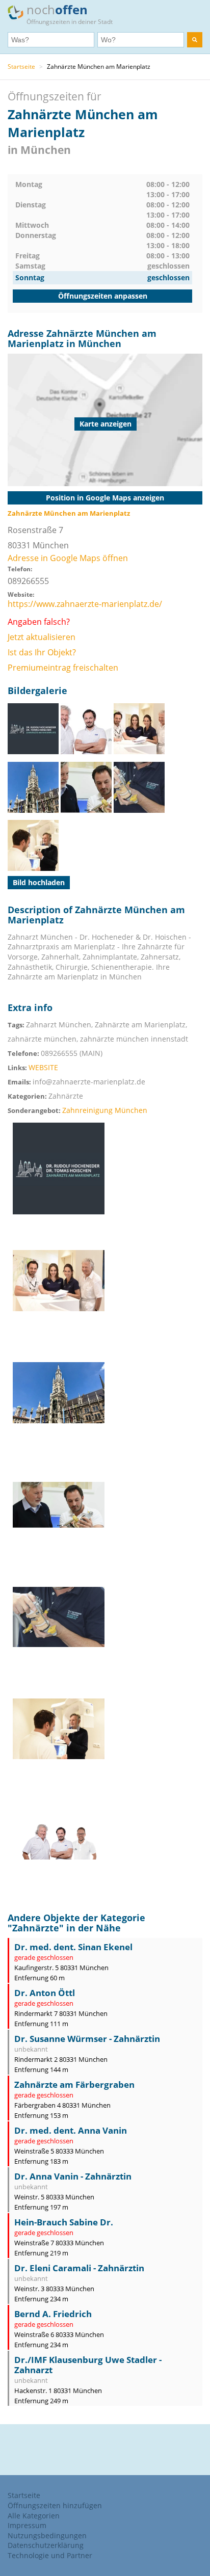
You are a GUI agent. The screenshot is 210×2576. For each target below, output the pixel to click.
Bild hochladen (39, 882)
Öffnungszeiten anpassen (103, 296)
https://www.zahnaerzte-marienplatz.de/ (85, 604)
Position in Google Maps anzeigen (105, 498)
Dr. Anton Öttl (45, 1993)
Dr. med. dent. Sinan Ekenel (73, 1947)
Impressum (27, 2525)
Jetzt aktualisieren (42, 637)
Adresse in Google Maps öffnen (68, 558)
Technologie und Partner (50, 2555)
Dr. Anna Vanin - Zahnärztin (73, 2176)
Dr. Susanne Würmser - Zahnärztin (87, 2039)
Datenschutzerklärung (46, 2545)
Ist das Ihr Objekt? (42, 652)
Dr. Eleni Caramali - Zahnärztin (79, 2268)
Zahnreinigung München (105, 1110)
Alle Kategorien (34, 2516)
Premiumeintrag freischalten (63, 668)
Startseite (21, 67)
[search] (195, 40)
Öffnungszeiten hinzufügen (55, 2505)
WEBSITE (43, 1067)
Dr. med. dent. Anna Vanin (71, 2130)
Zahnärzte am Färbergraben (74, 2084)
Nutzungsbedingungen (47, 2535)
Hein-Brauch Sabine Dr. (64, 2222)
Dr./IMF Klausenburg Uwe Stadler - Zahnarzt (88, 2365)
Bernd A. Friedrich (53, 2314)
